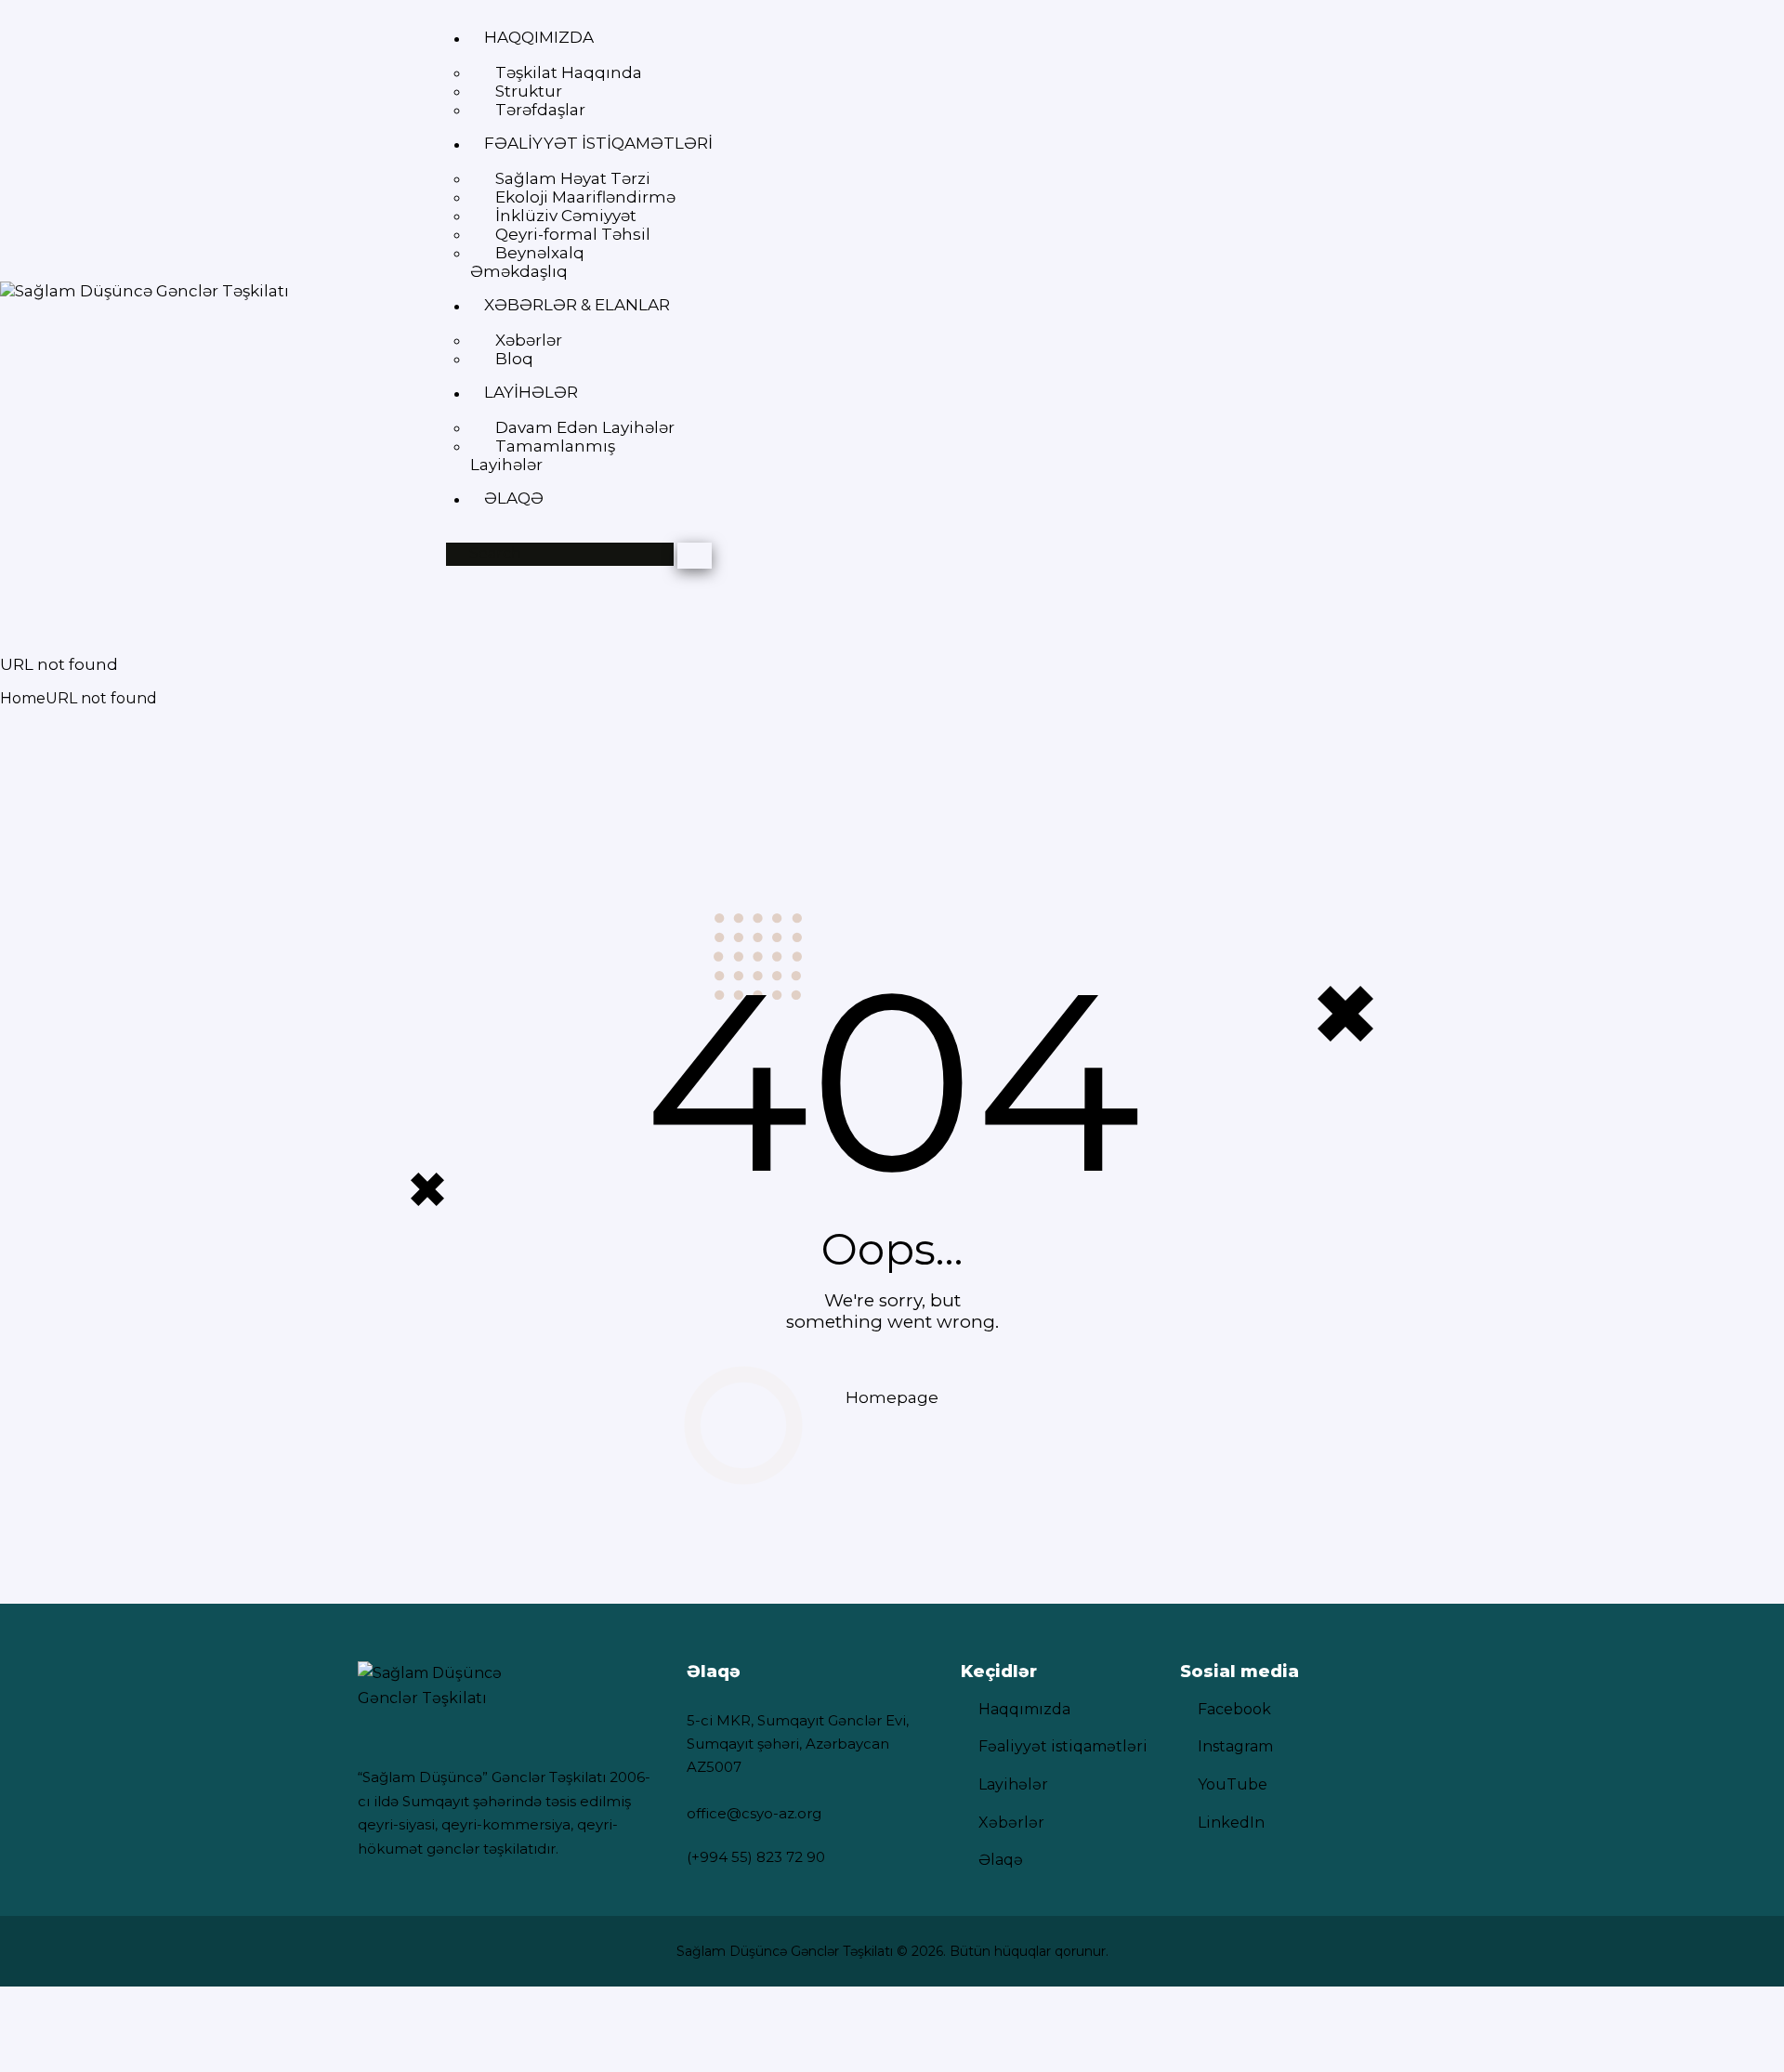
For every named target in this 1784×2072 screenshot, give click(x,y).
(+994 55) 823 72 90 (756, 1857)
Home (23, 698)
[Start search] (695, 556)
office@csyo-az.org (754, 1813)
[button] (539, 38)
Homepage (892, 1397)
